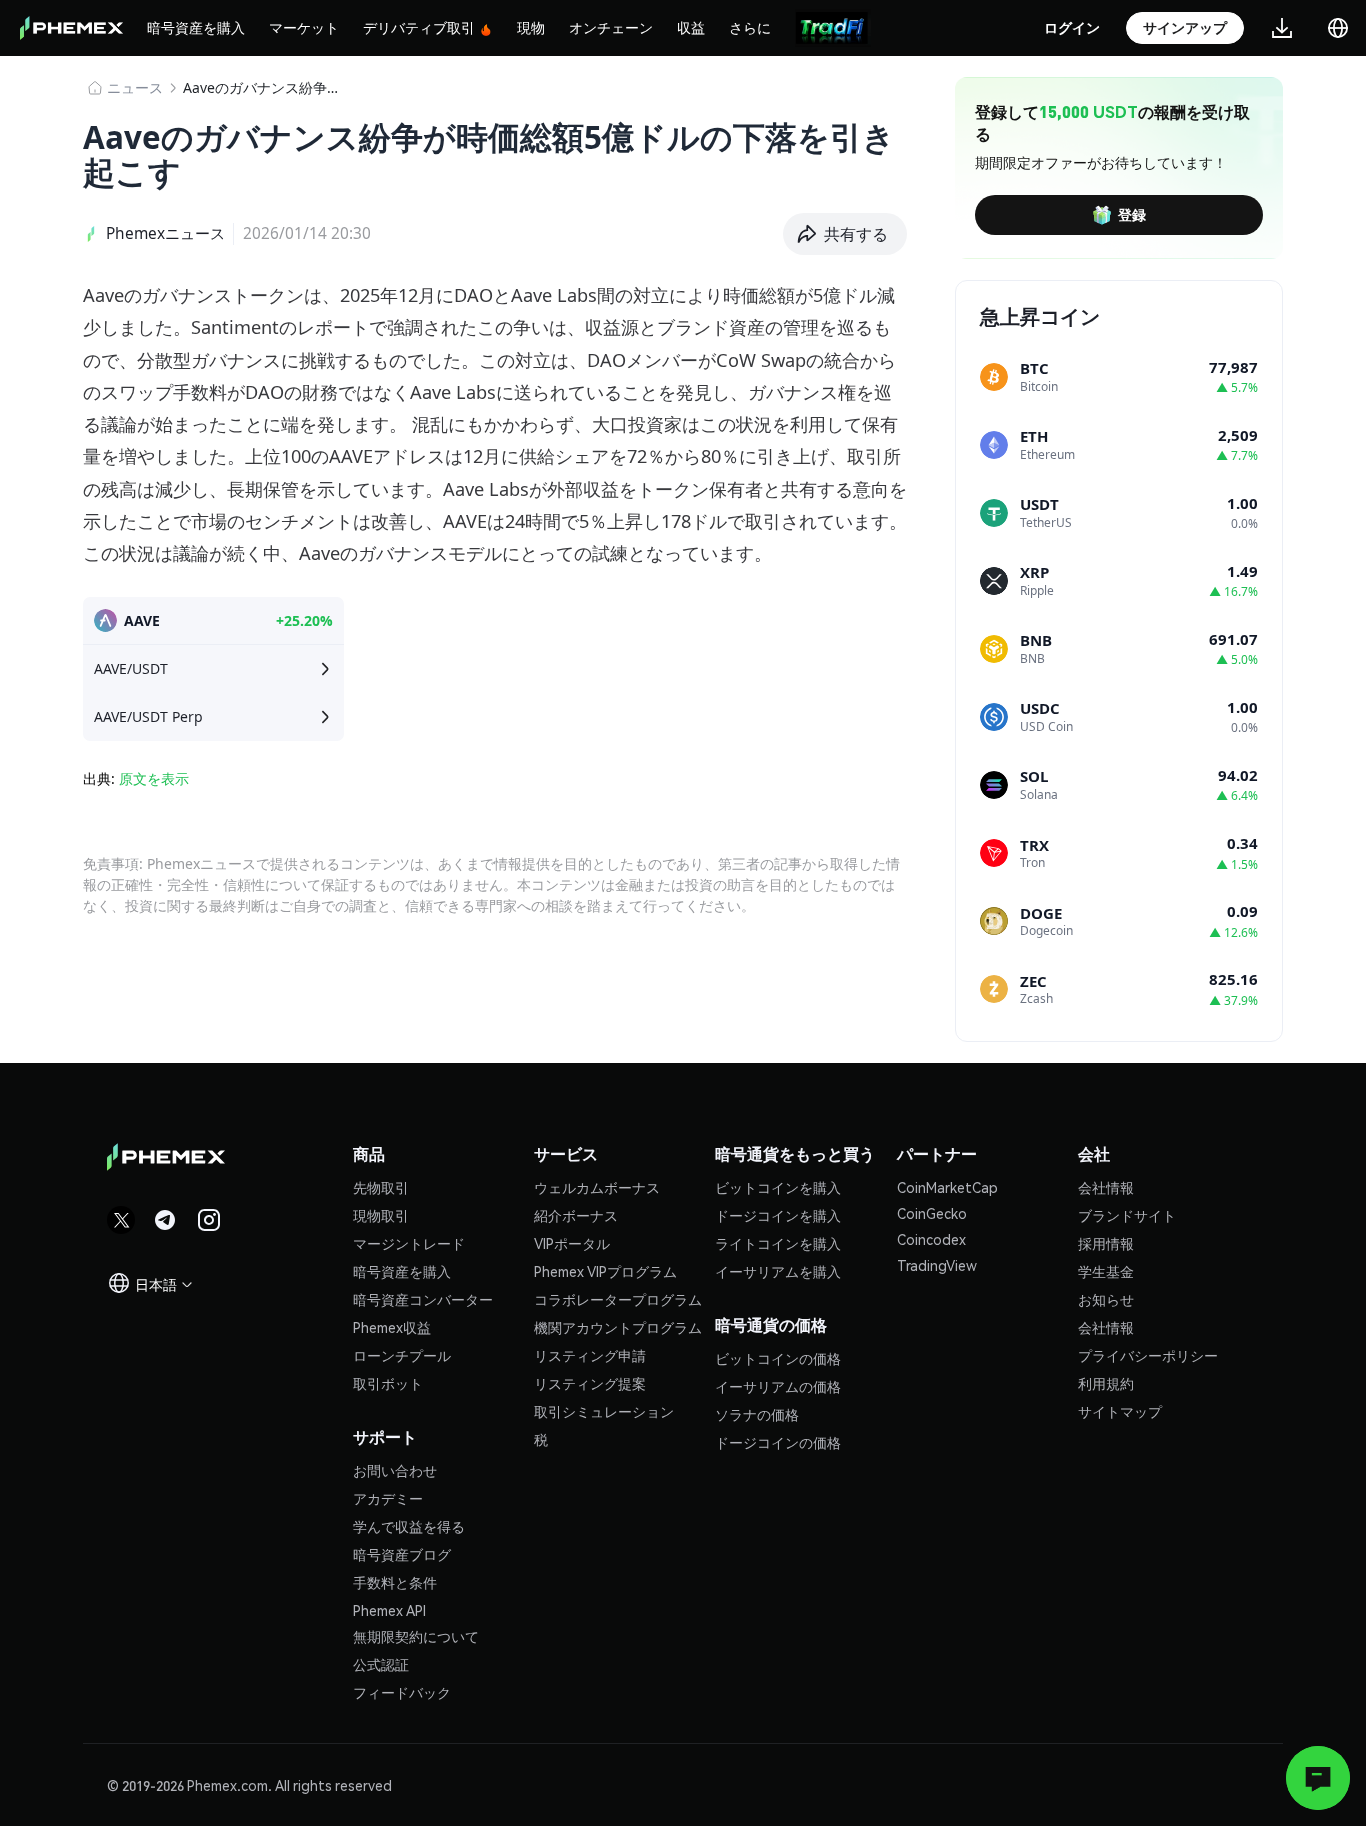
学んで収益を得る (409, 1526)
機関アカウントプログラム (618, 1327)
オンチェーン (611, 27)
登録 (1132, 214)
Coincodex (931, 1239)
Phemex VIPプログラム (605, 1271)
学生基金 (1106, 1271)
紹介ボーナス (576, 1215)
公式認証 (381, 1664)
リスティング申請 (590, 1355)
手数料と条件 (395, 1582)
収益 (691, 27)
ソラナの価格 (757, 1414)
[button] (845, 234)
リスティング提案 (590, 1383)
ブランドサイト (1127, 1215)
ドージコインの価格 (778, 1442)
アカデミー (388, 1498)
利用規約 (1106, 1383)
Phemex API (389, 1610)
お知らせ (1106, 1299)
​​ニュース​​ (135, 87)
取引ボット (388, 1383)
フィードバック (402, 1692)
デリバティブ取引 (419, 27)
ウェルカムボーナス (597, 1187)
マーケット (304, 27)
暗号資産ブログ (402, 1554)
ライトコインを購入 (778, 1243)
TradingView (937, 1265)
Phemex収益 (392, 1327)
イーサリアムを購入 (778, 1271)
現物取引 (381, 1215)
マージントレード (409, 1243)
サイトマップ (1120, 1411)
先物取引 (381, 1187)
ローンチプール (402, 1355)
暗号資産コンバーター (423, 1299)
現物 (531, 27)
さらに (750, 27)
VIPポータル (572, 1243)
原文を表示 (154, 778)
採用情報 (1106, 1243)
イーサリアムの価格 (778, 1386)
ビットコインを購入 (778, 1187)
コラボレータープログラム (618, 1299)
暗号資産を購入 (196, 27)
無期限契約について (416, 1636)
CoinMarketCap (947, 1187)
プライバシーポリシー (1148, 1355)
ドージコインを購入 (778, 1215)
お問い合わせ (395, 1470)
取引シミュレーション (604, 1411)
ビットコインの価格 (778, 1358)
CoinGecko (932, 1213)
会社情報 (1106, 1187)
